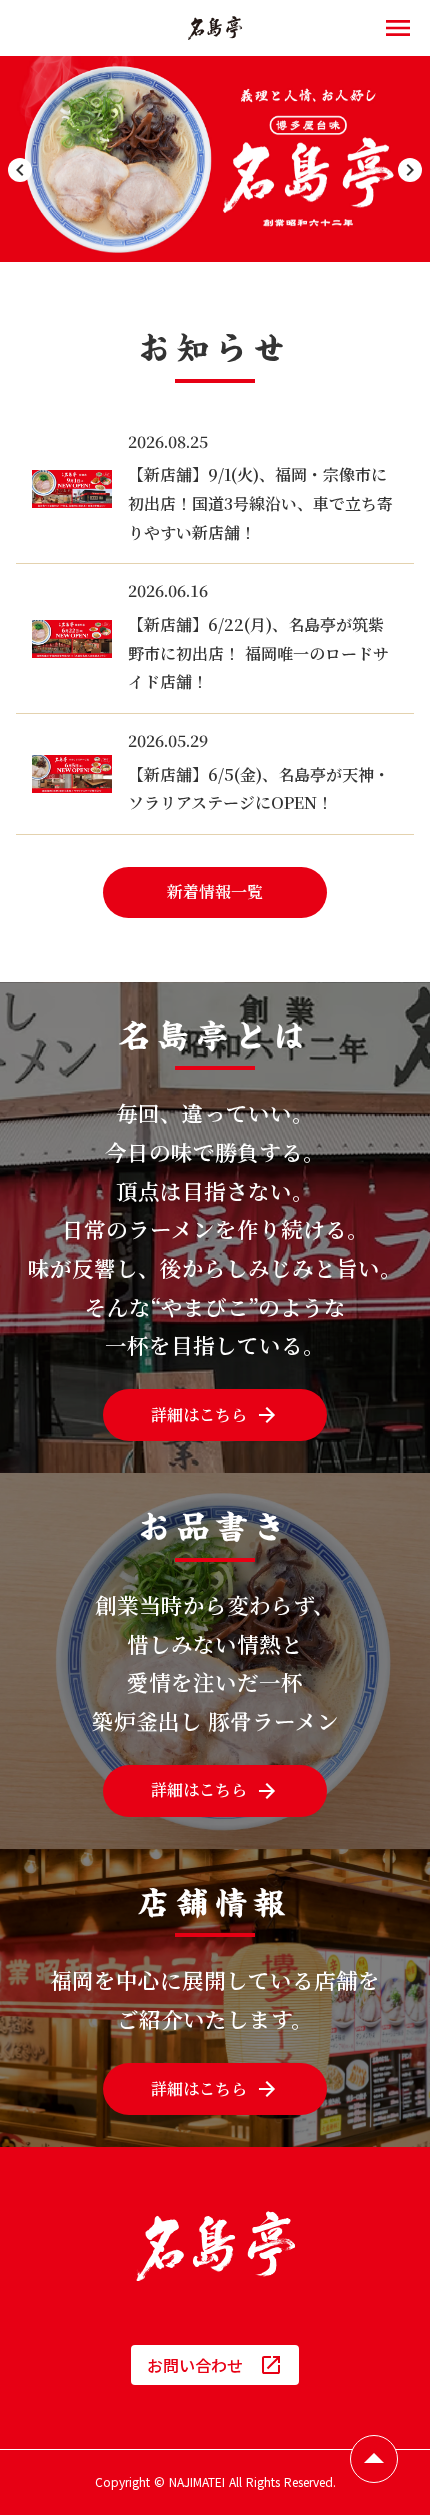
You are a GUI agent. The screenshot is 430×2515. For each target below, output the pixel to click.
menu (398, 28)
